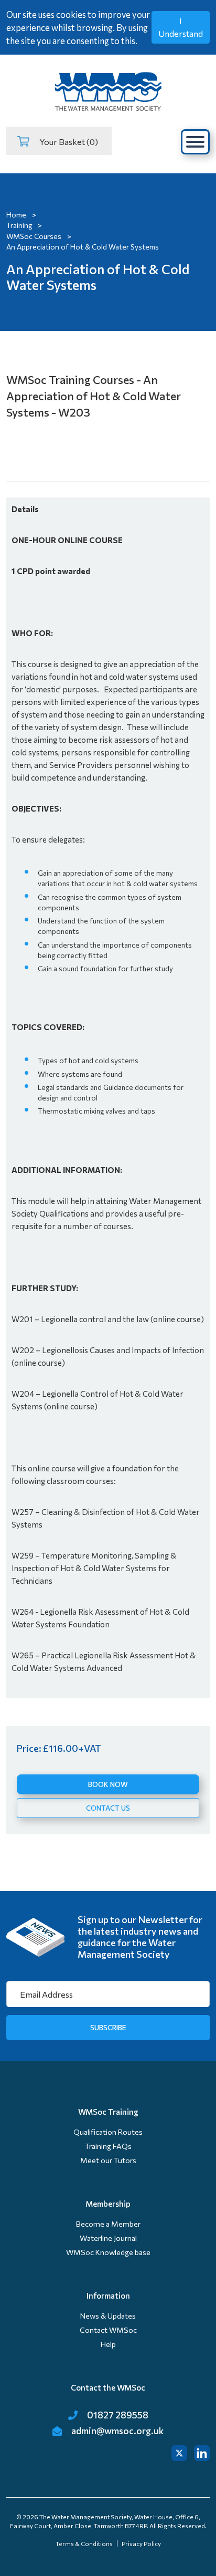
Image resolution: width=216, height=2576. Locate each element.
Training (19, 225)
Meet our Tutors (108, 2160)
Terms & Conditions (84, 2543)
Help (108, 2344)
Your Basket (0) (67, 141)
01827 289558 (117, 2415)
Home (16, 215)
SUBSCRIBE (108, 2027)
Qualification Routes (108, 2132)
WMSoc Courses (34, 236)
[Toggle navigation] (195, 142)
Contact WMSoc (108, 2330)
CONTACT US (108, 1808)
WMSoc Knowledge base (108, 2252)
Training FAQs (108, 2146)
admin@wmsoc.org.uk (117, 2430)
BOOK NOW (108, 1784)
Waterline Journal (108, 2238)
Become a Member (108, 2224)
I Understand (181, 27)
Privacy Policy (141, 2543)
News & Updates (108, 2316)
